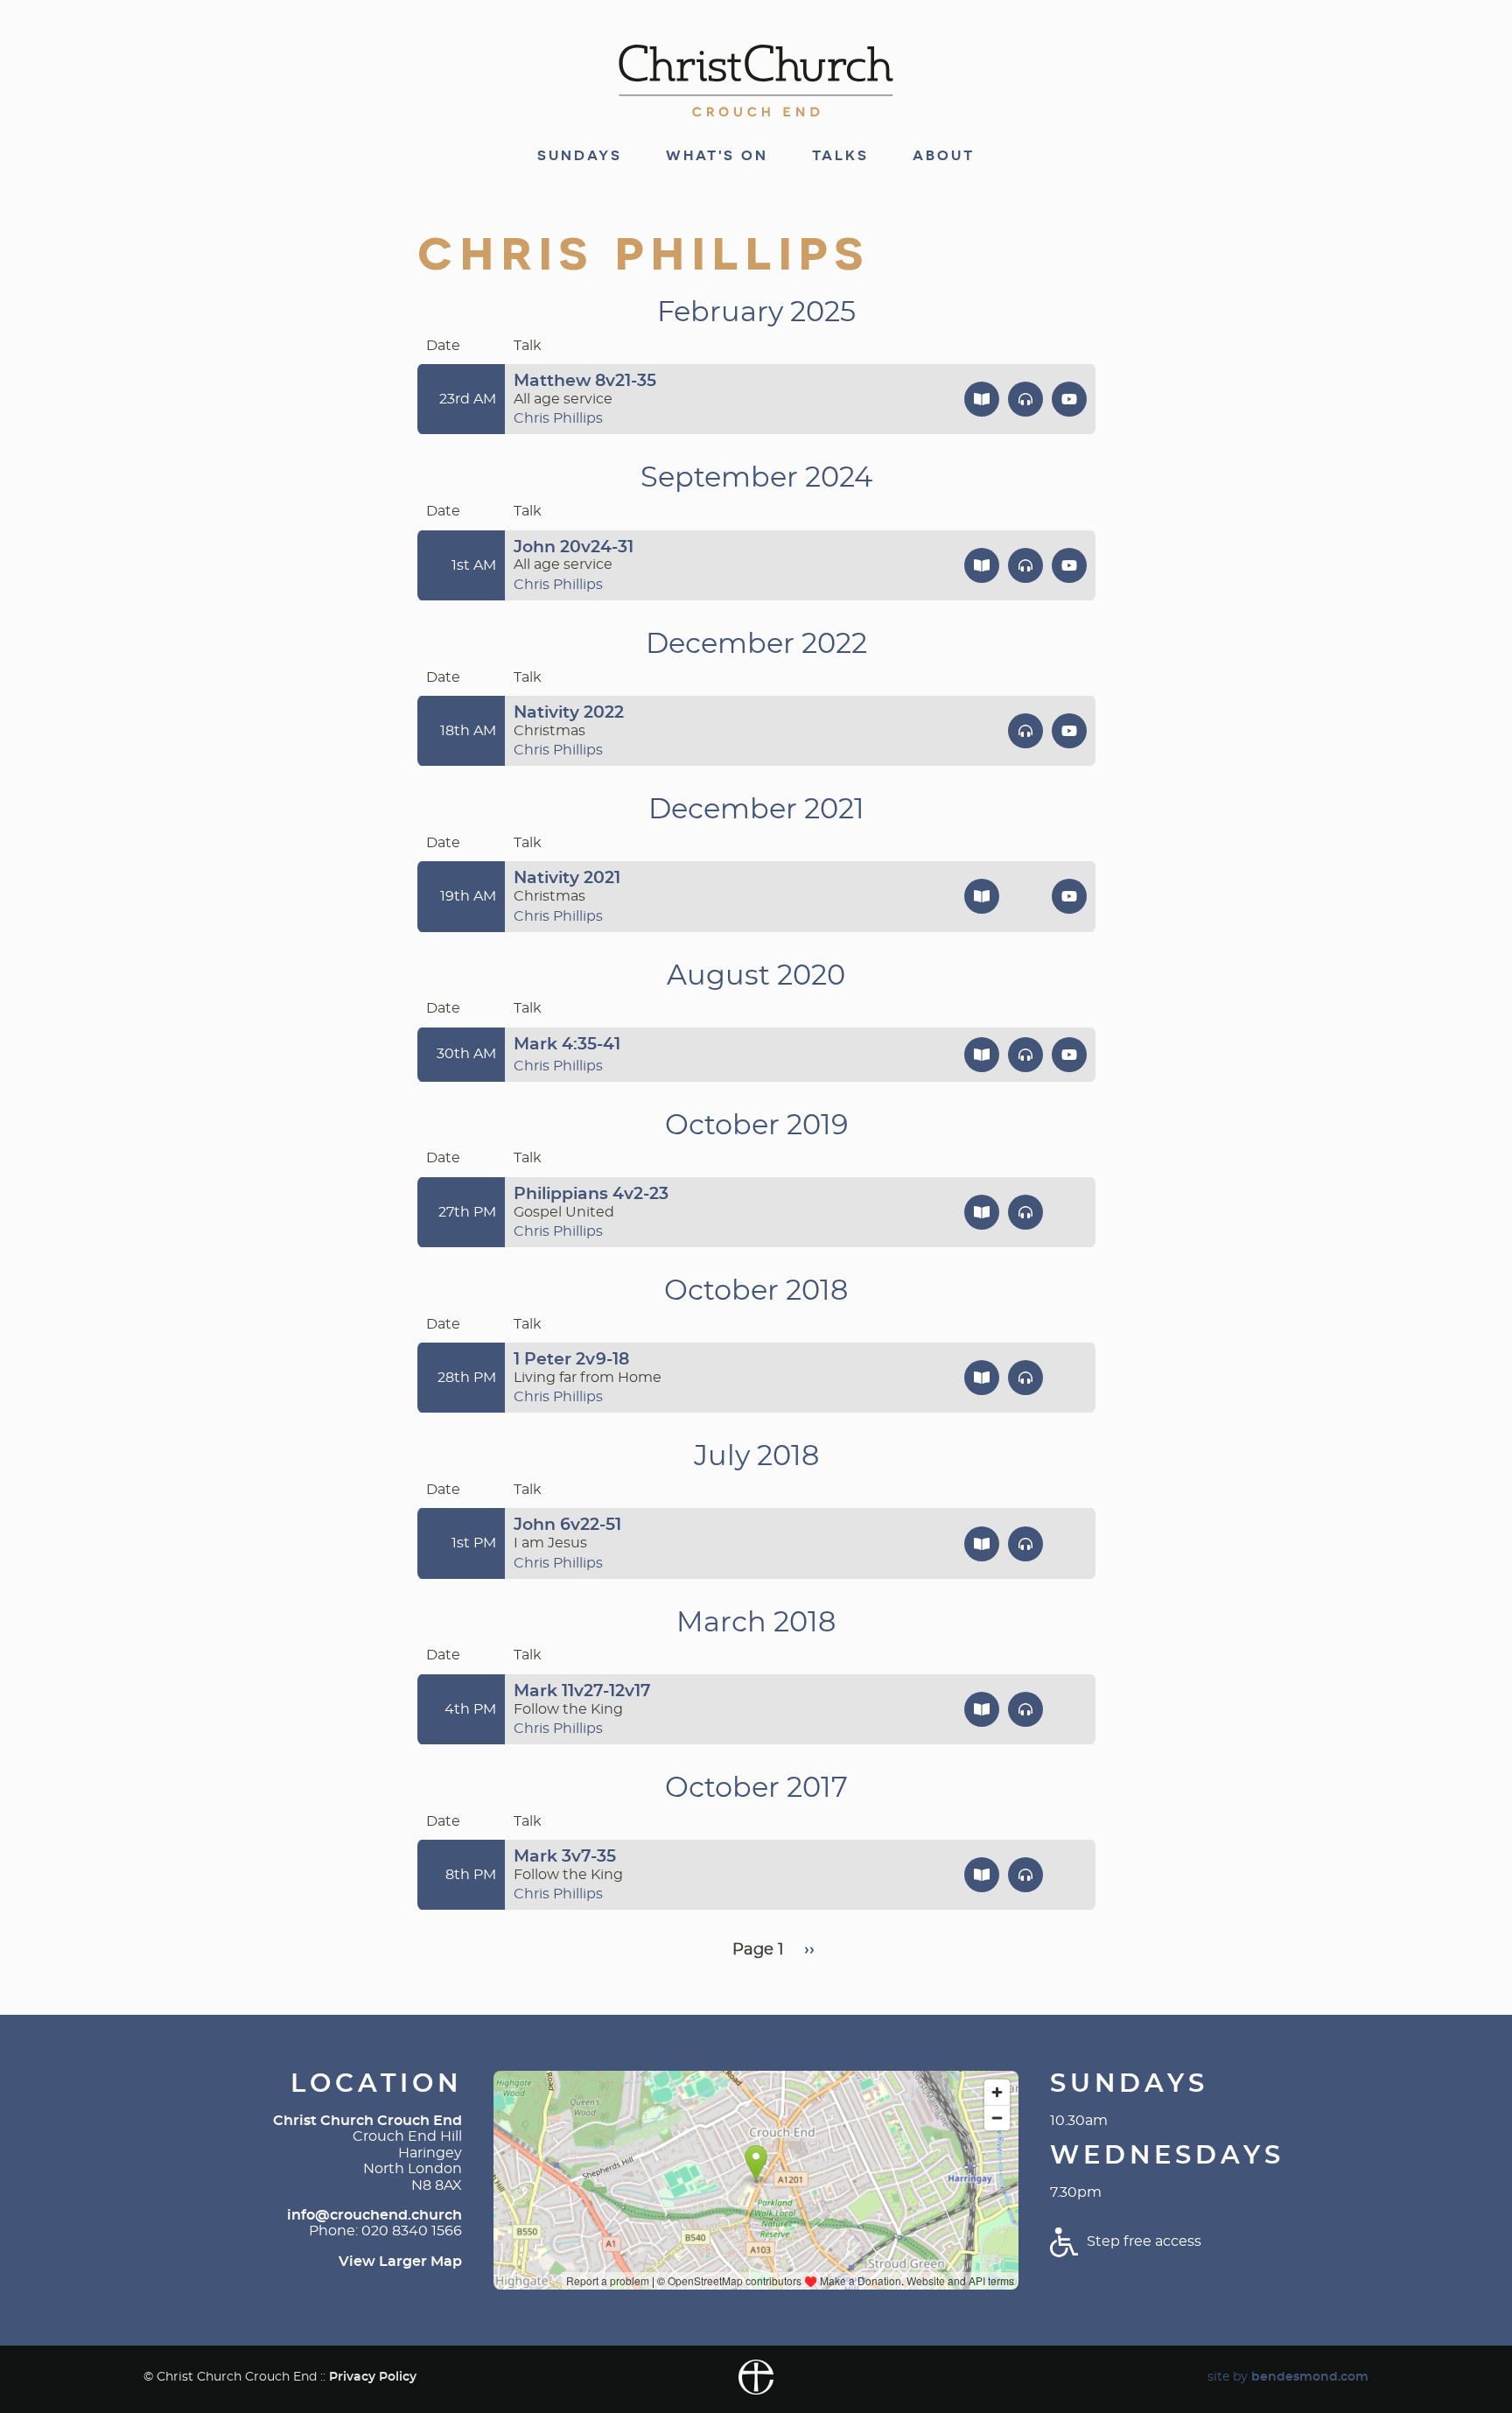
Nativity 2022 (569, 713)
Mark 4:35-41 (567, 1045)
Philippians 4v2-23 (591, 1194)
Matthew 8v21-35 (585, 381)
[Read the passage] (982, 399)
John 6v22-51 (567, 1525)
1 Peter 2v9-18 (571, 1360)
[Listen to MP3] (1025, 399)
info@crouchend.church (374, 2215)
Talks (840, 156)
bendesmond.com (1310, 2377)
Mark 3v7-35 (565, 1857)
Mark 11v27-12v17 (582, 1691)
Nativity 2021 (567, 878)
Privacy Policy (373, 2377)
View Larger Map (400, 2262)
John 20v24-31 (574, 547)
